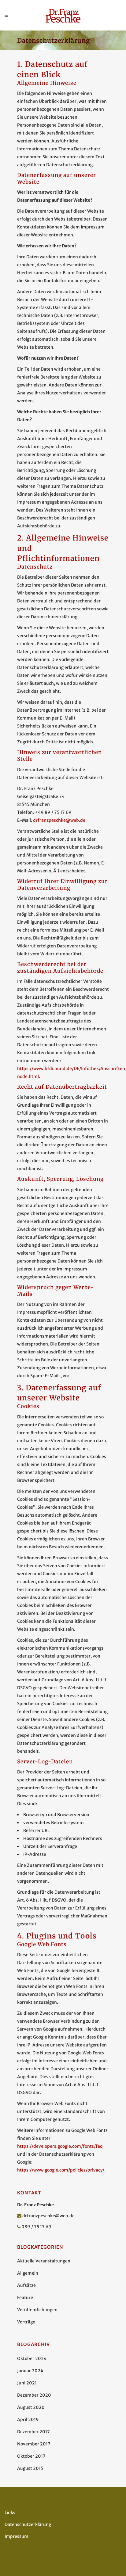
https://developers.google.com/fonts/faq (60, 2146)
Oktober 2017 (31, 2456)
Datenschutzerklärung (28, 2524)
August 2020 (31, 2407)
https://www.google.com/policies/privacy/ (61, 2170)
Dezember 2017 (33, 2432)
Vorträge (26, 2322)
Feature (25, 2298)
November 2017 (34, 2444)
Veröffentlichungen (37, 2310)
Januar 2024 (30, 2371)
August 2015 (30, 2468)
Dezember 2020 (34, 2395)
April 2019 (28, 2420)
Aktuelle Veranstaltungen (44, 2261)
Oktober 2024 (32, 2359)
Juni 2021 (27, 2383)
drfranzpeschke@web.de (59, 820)
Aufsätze (26, 2285)
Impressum (17, 2536)
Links (10, 2513)
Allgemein (28, 2273)
